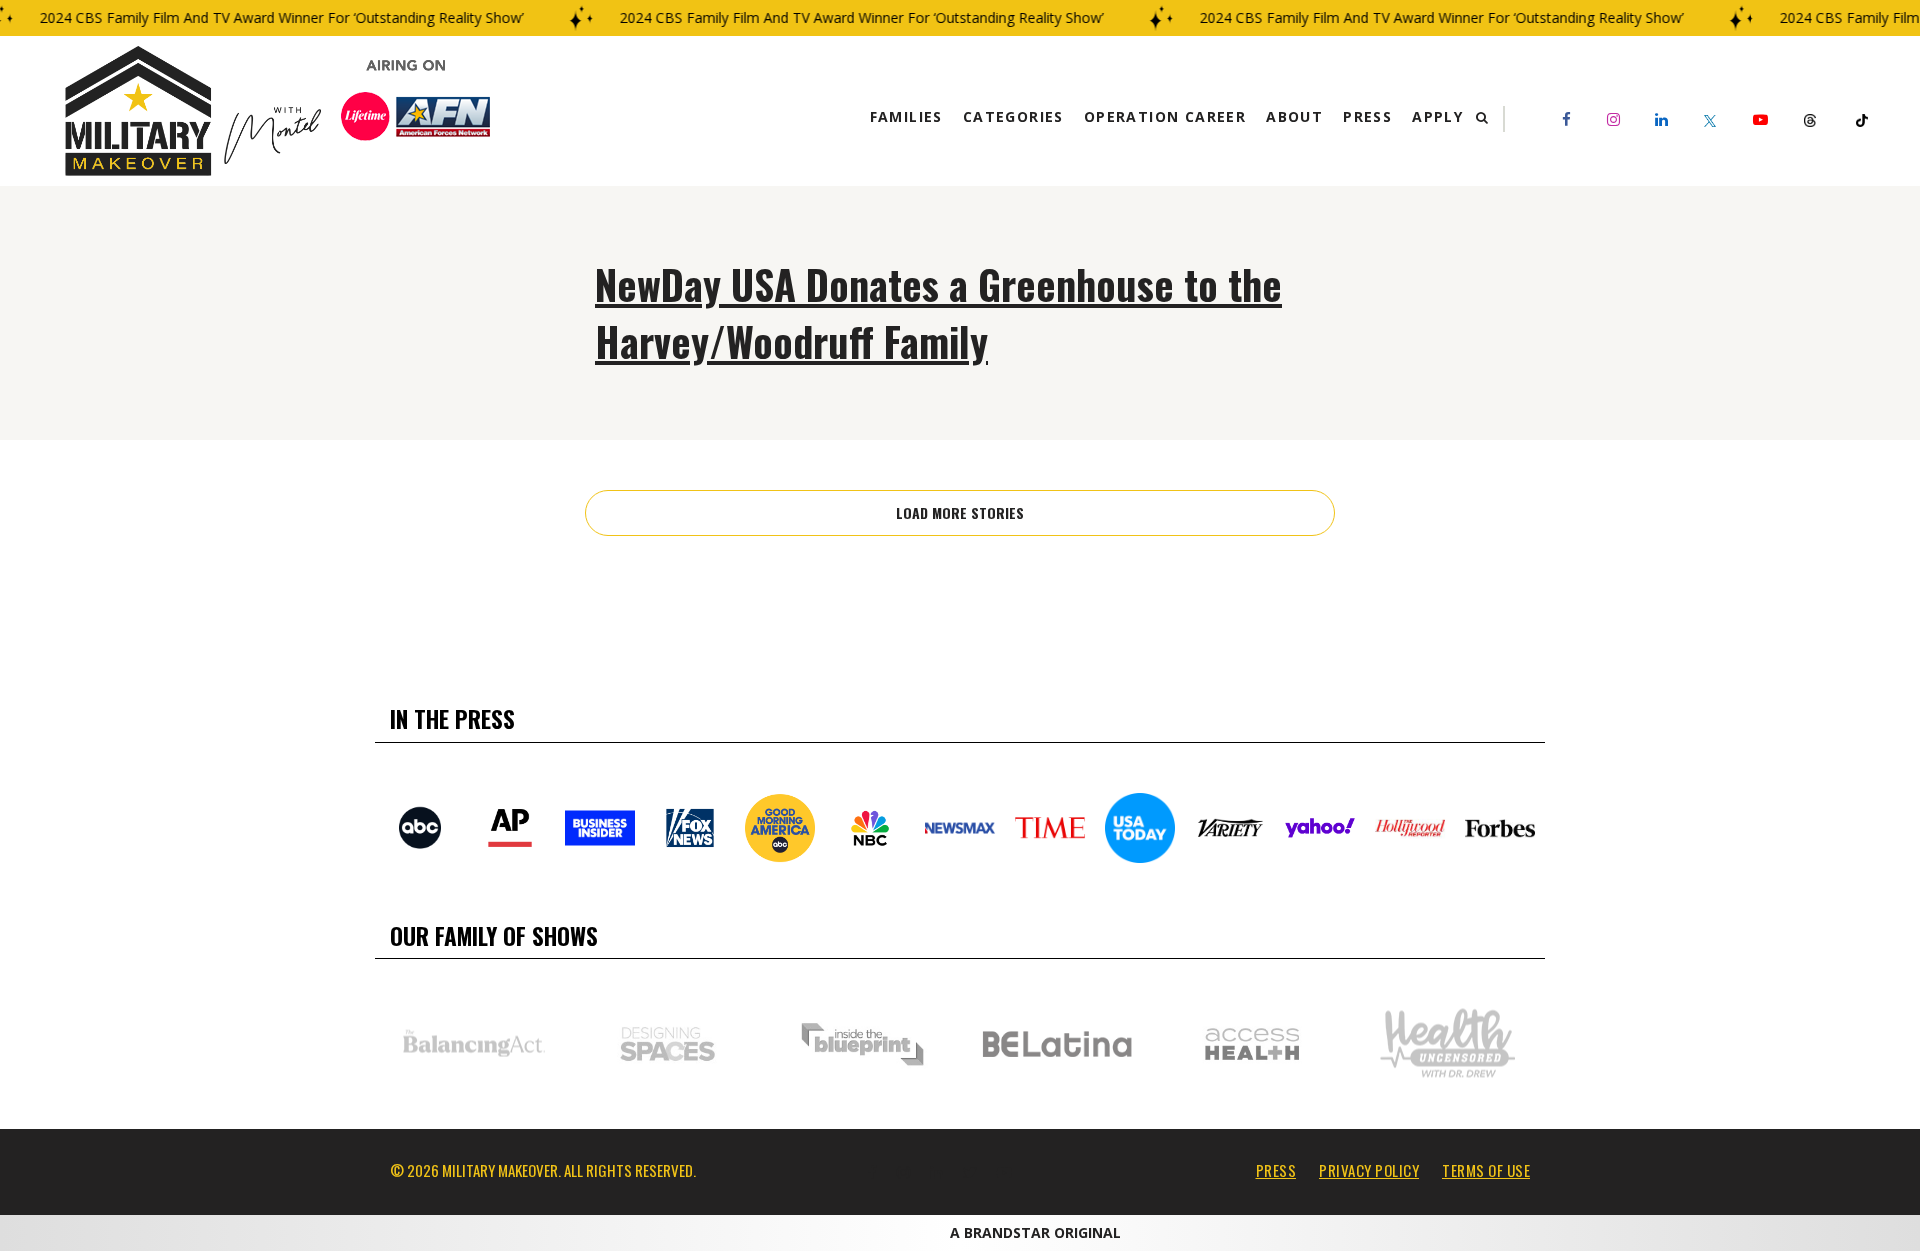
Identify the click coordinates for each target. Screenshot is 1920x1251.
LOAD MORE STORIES (960, 512)
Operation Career (1165, 116)
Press (1367, 116)
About (1294, 116)
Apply (1437, 116)
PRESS (1276, 1170)
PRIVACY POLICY (1369, 1170)
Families (906, 116)
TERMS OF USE (1486, 1170)
